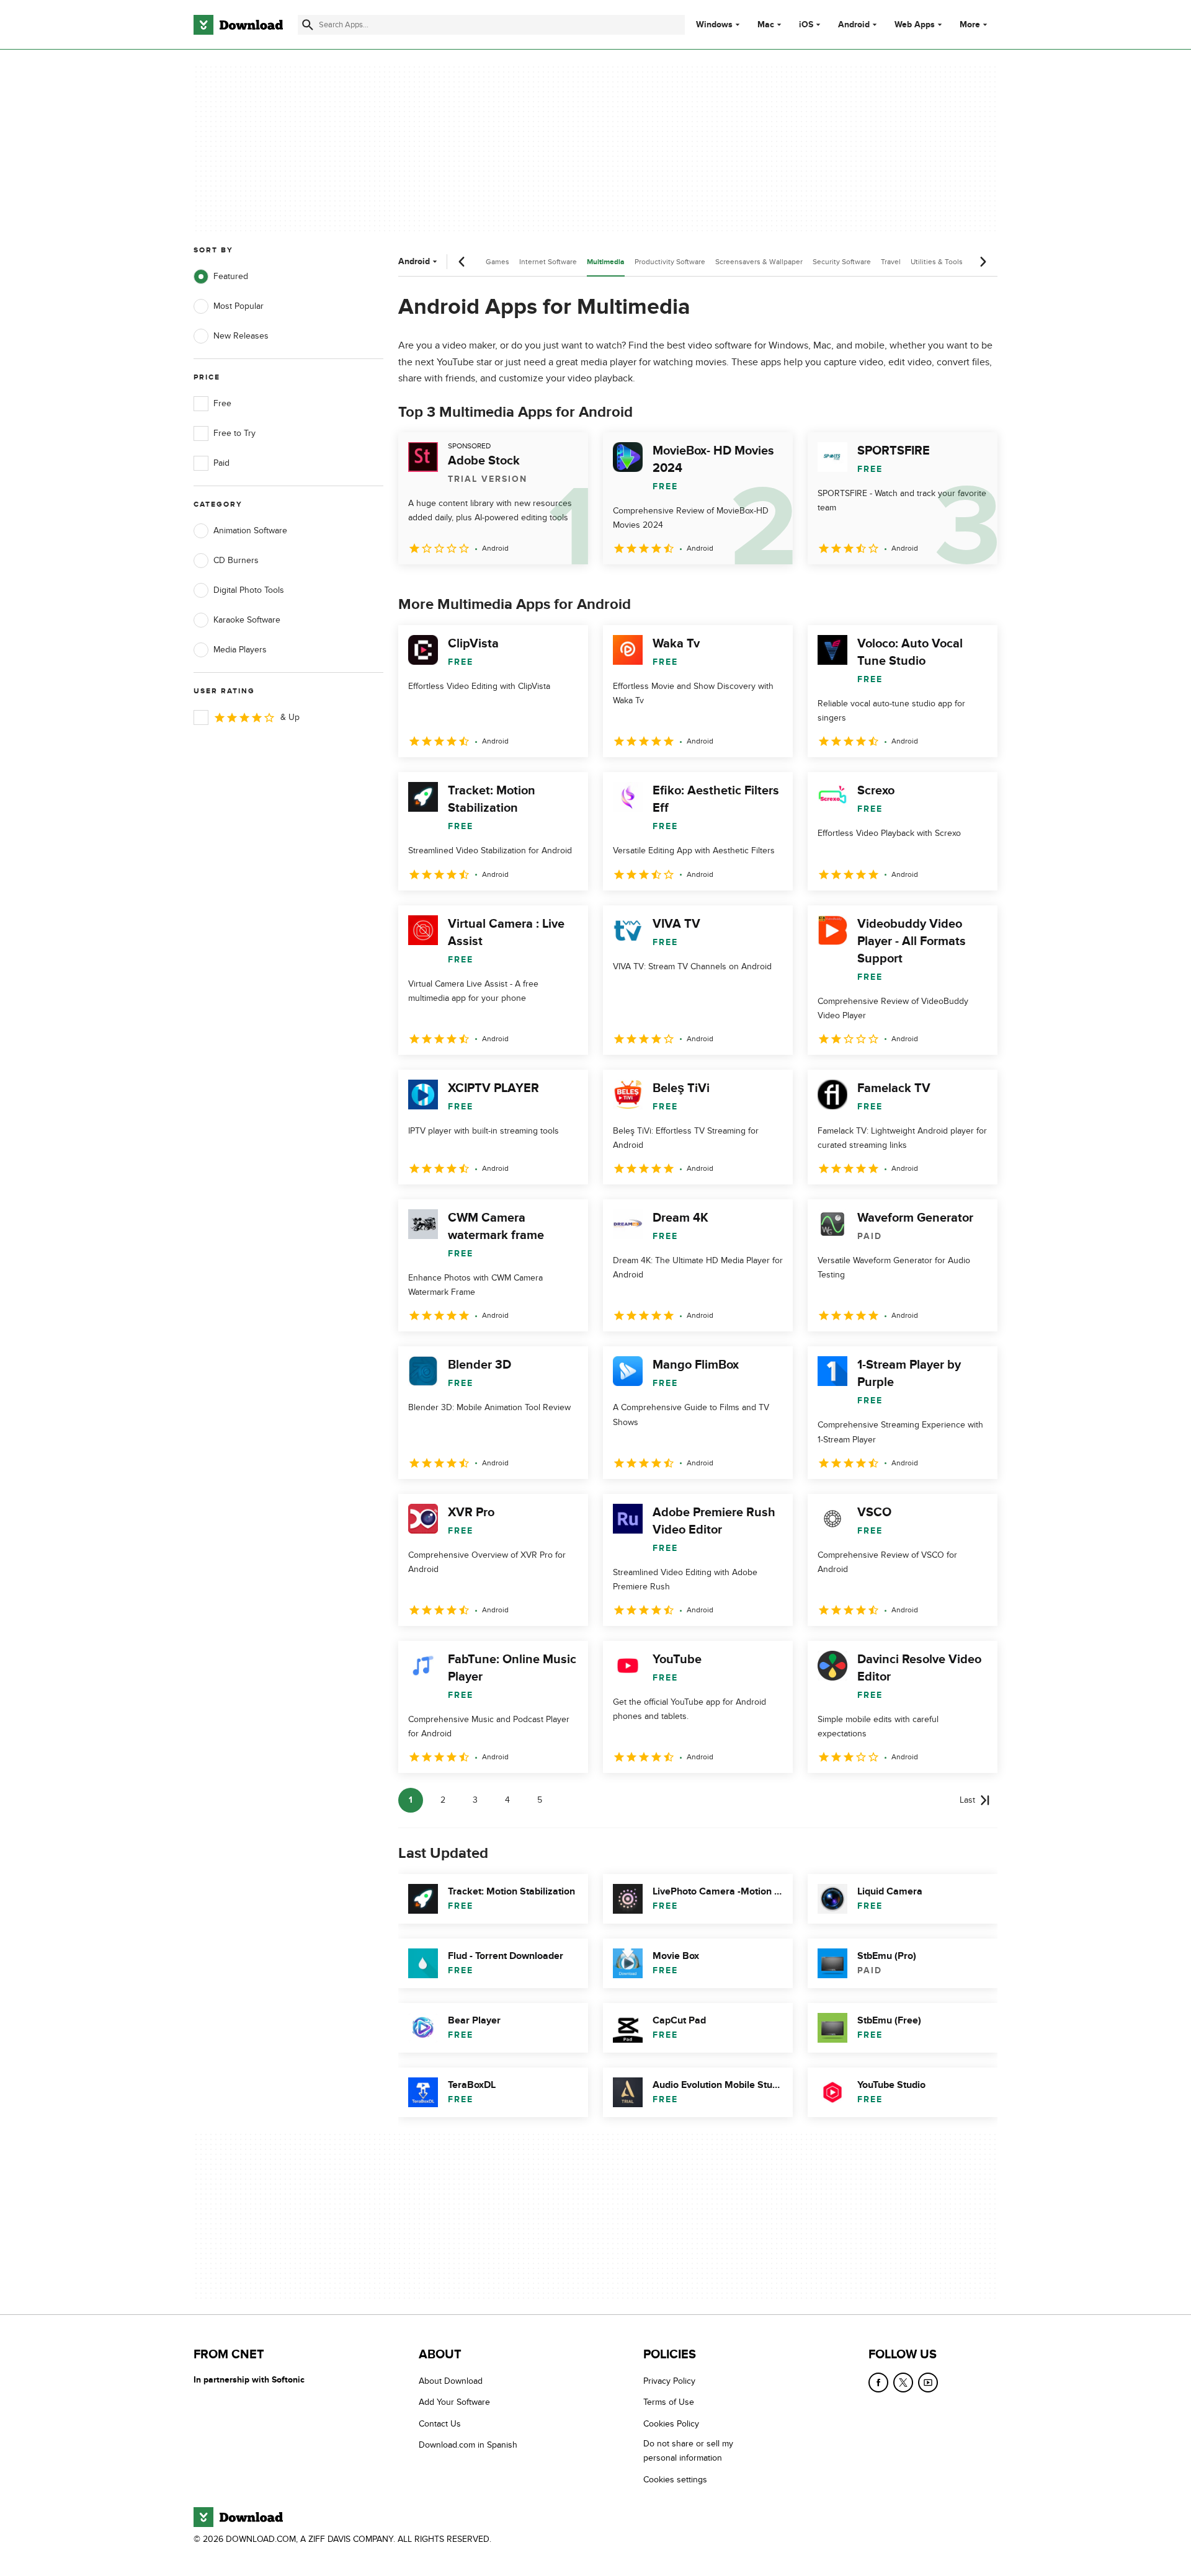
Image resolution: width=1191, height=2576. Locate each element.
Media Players (240, 650)
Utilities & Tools (937, 262)
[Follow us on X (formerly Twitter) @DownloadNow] (903, 2383)
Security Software (842, 262)
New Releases (241, 336)
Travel (891, 262)
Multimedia (606, 262)
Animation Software (250, 531)
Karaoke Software (247, 620)
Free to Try (234, 433)
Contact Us (440, 2424)
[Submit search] (308, 25)
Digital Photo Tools (249, 590)
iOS (806, 25)
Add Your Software (454, 2402)
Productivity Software (670, 262)
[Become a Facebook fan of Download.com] (878, 2383)
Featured (231, 276)
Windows (714, 25)
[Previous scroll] (462, 262)
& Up (290, 717)
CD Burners (236, 560)
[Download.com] (238, 25)
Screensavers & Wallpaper (759, 262)
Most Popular (239, 306)
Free (222, 403)
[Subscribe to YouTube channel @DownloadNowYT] (928, 2383)
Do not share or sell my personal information (688, 2451)
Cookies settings (675, 2479)
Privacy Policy (669, 2381)
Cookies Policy (671, 2424)
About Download (451, 2381)
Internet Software (548, 262)
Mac (766, 25)
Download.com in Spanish (468, 2445)
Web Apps (915, 25)
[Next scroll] (983, 262)
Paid (221, 463)
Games (497, 262)
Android (854, 25)
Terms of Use (669, 2402)
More (970, 24)
